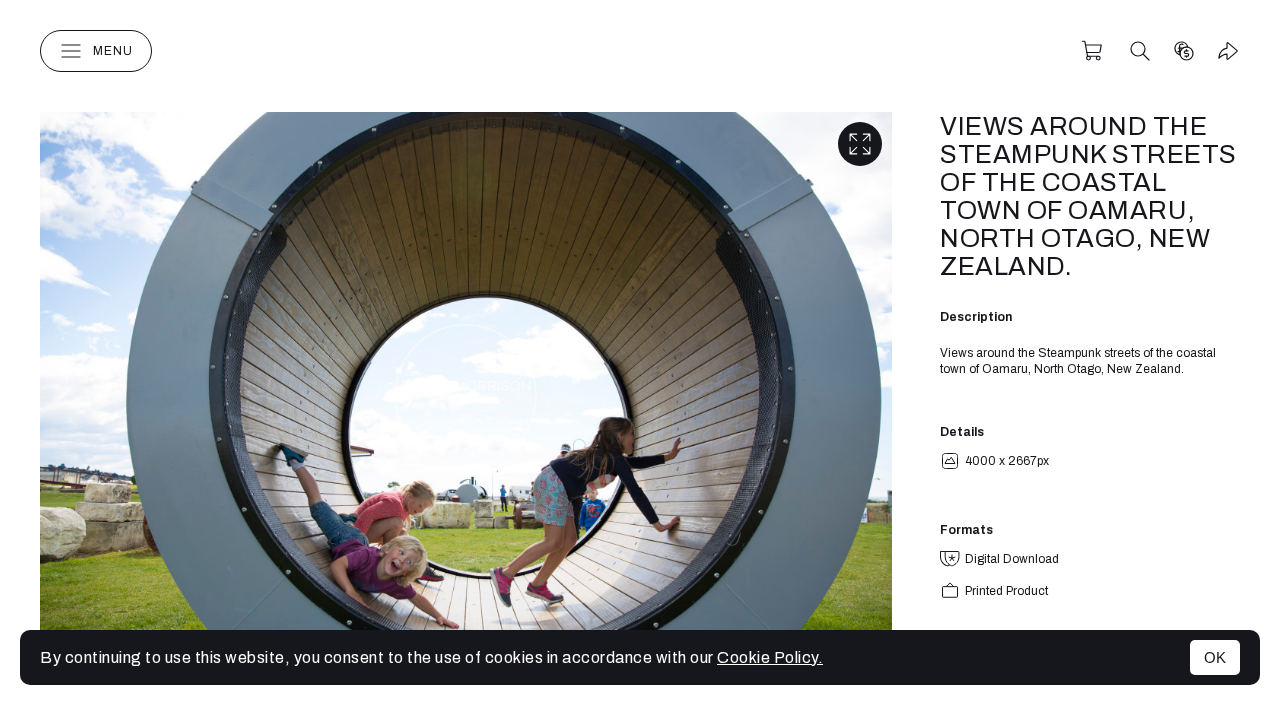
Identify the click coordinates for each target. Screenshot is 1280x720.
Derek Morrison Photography (640, 51)
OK (1215, 657)
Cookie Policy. (770, 657)
